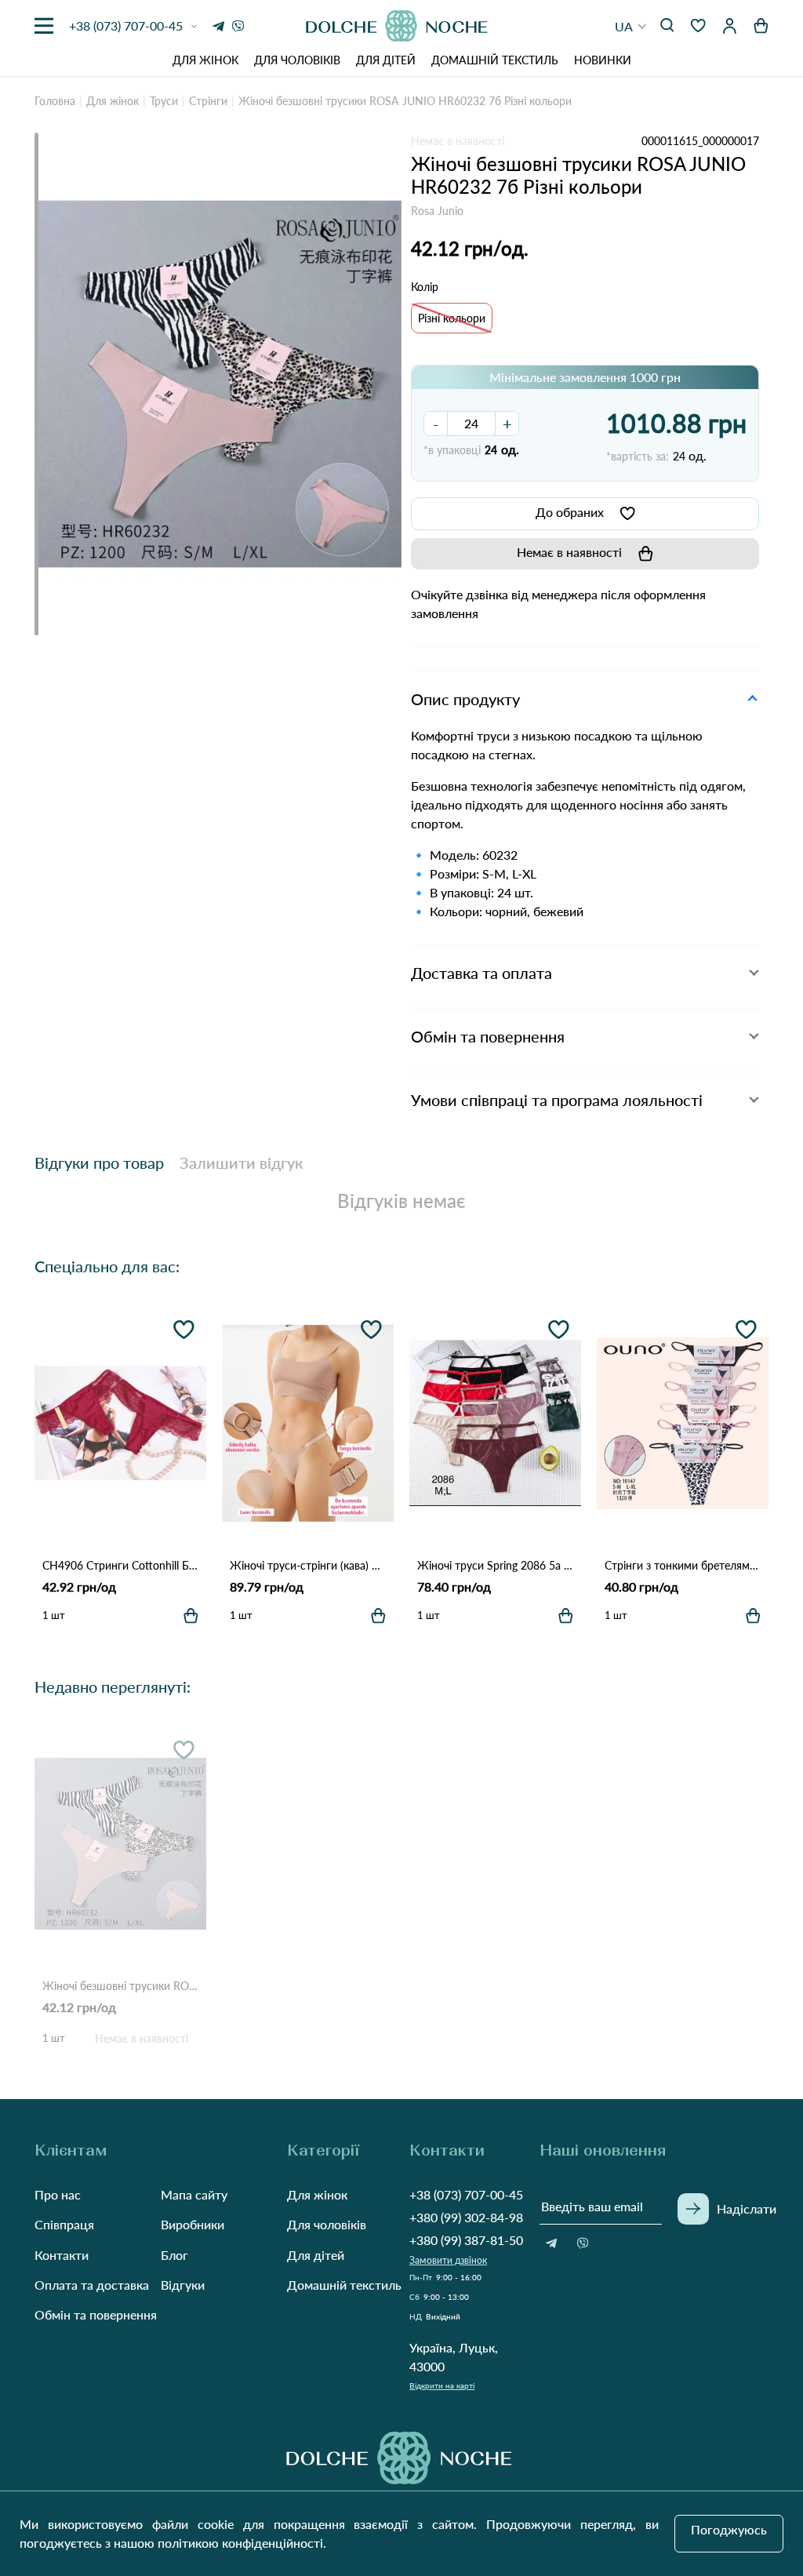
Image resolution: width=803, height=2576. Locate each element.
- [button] (436, 424)
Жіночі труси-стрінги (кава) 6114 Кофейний (308, 1565)
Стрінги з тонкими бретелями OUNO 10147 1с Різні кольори (683, 1565)
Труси (164, 101)
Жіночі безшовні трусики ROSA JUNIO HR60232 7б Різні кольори (120, 1986)
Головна (55, 101)
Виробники (193, 2224)
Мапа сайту (194, 2194)
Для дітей (386, 60)
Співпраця (64, 2224)
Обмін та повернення (96, 2314)
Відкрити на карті (442, 2385)
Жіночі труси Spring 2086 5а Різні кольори (495, 1565)
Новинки (603, 60)
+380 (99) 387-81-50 (466, 2240)
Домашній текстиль (495, 60)
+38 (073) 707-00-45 (466, 2194)
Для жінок (205, 60)
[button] (631, 26)
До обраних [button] (570, 512)
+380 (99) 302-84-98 (466, 2217)
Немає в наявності (569, 552)
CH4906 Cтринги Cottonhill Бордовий (120, 1565)
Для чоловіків (297, 60)
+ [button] (507, 424)
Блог (174, 2255)
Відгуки (183, 2285)
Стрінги (208, 101)
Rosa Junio (437, 211)
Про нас (58, 2194)
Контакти (62, 2255)
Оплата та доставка (92, 2285)
